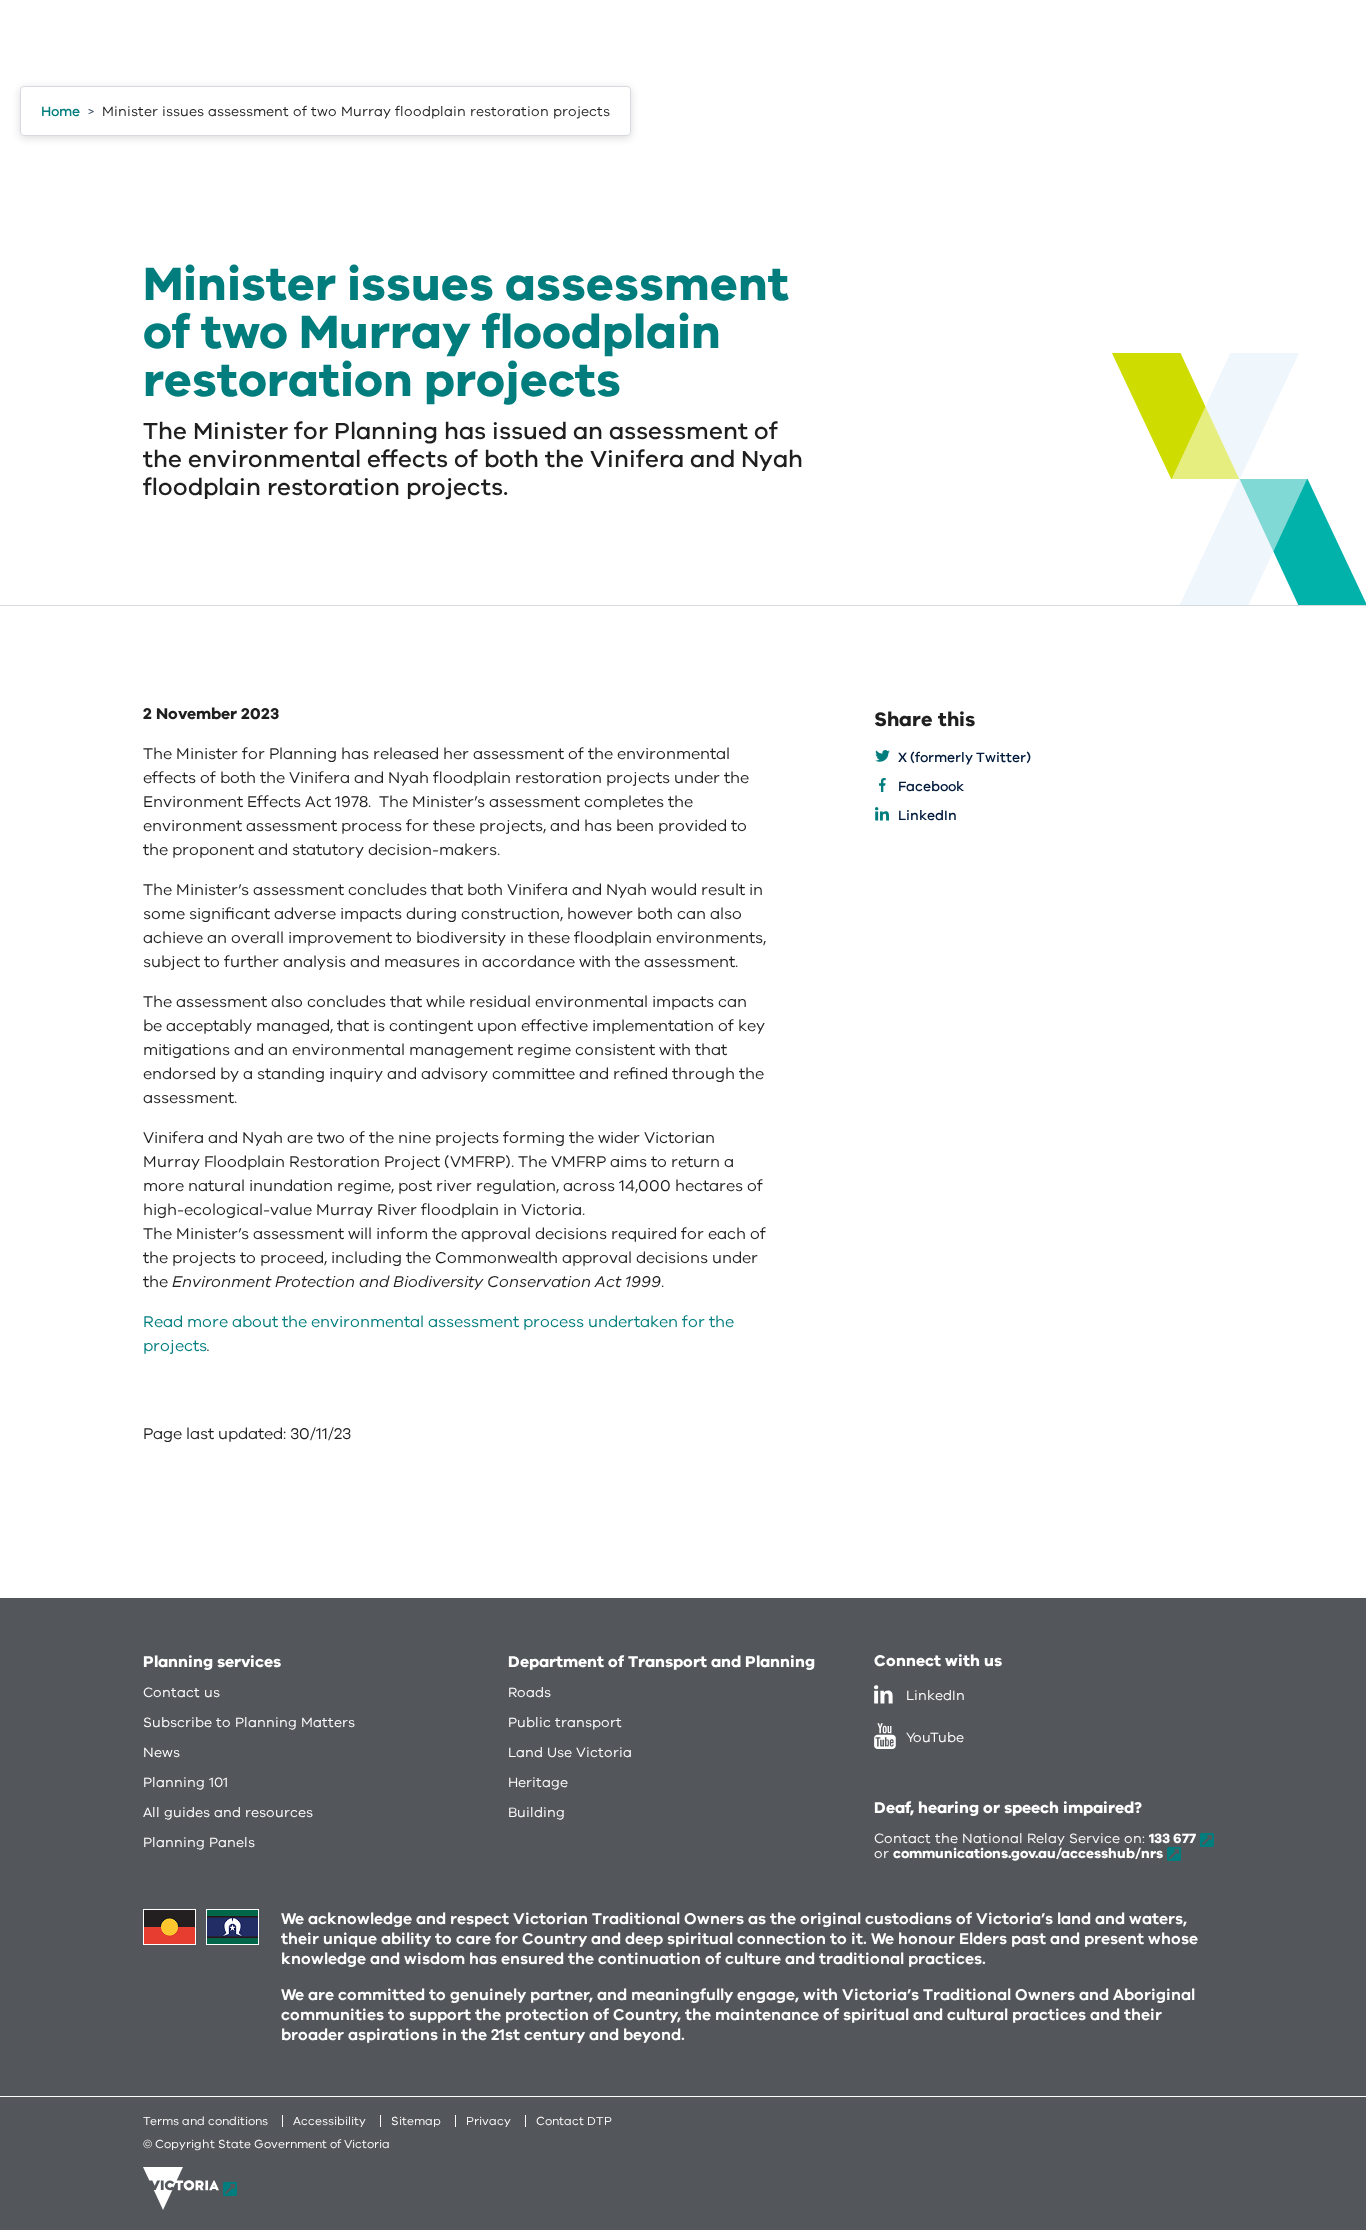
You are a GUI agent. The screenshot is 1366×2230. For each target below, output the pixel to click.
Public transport (565, 1722)
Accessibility (329, 2121)
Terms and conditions (205, 2121)
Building (536, 1812)
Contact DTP (574, 2121)
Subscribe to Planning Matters (249, 1722)
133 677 (1172, 1838)
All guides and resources (228, 1812)
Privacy (488, 2121)
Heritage (538, 1782)
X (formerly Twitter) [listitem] (964, 757)
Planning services (212, 1662)
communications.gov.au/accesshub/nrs (1028, 1853)
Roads (529, 1692)
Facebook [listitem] (931, 786)
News (161, 1752)
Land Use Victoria (570, 1752)
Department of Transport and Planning (661, 1662)
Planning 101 (185, 1782)
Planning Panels (199, 1842)
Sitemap (416, 2121)
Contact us (181, 1692)
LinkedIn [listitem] (927, 815)
